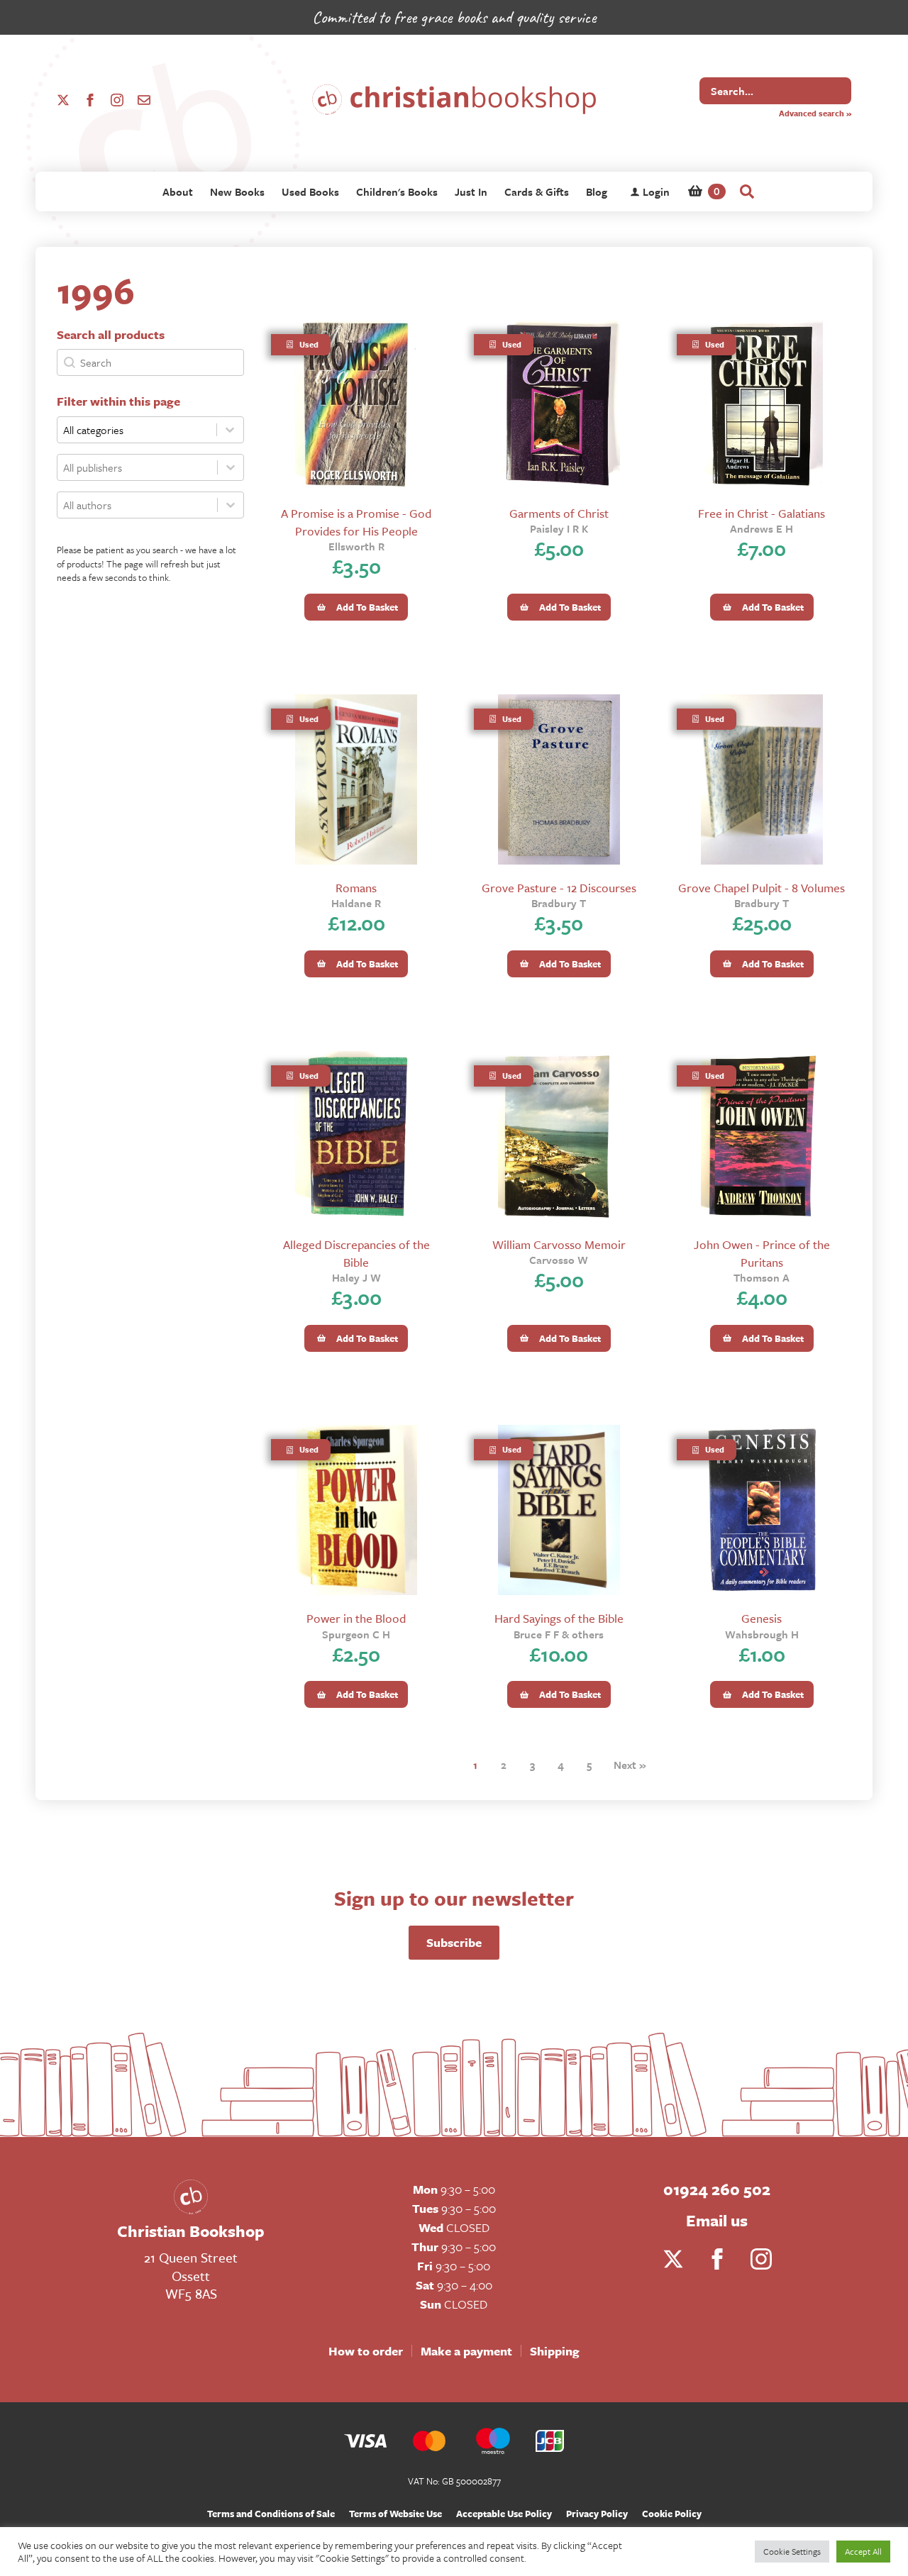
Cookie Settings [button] (792, 2551)
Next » (630, 1765)
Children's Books (397, 191)
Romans (356, 888)
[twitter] (63, 100)
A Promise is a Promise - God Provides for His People (356, 522)
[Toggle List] (231, 467)
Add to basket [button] (367, 607)
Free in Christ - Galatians (762, 513)
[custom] (144, 100)
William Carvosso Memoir (559, 1244)
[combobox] (137, 467)
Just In (471, 191)
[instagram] (117, 100)
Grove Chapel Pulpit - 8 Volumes (762, 888)
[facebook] (90, 100)
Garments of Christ (559, 513)
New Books (237, 191)
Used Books (310, 191)
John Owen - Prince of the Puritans (762, 1253)
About (178, 191)
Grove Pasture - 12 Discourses (559, 888)
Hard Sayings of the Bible (559, 1618)
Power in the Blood (356, 1618)
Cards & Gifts (537, 191)
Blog (597, 191)
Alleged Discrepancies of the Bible (356, 1253)
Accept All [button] (863, 2551)
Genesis (762, 1618)
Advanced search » (815, 113)
